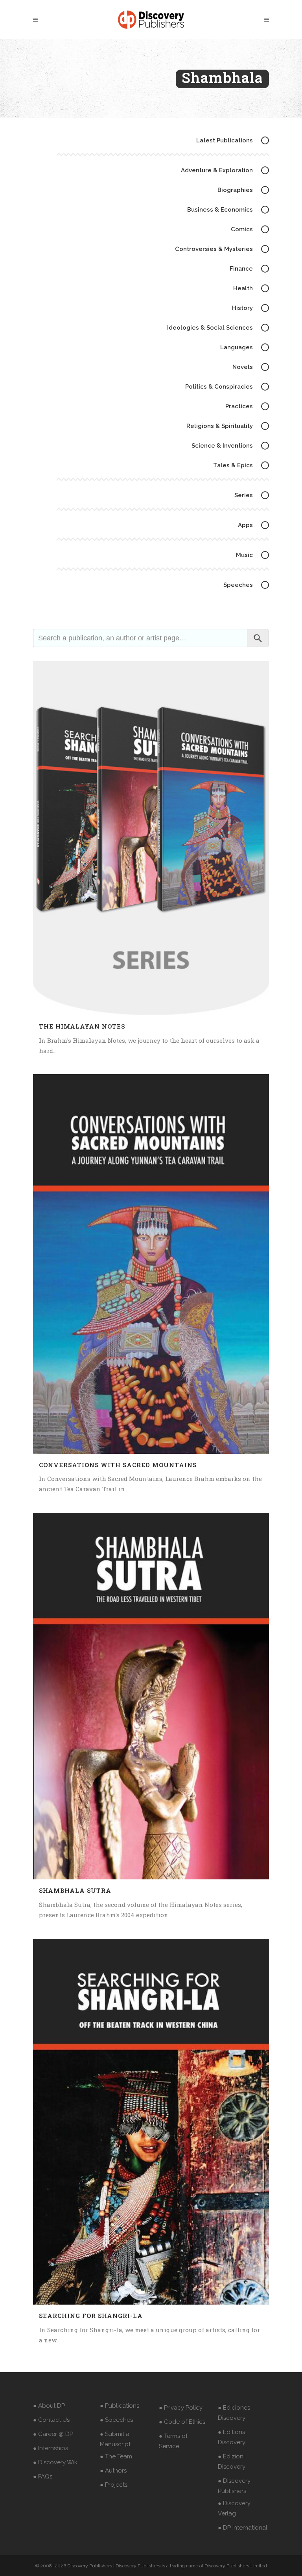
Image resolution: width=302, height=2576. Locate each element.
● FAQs (43, 2476)
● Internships (51, 2448)
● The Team (116, 2456)
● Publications (120, 2406)
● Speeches (116, 2420)
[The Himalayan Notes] (151, 838)
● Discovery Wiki (56, 2462)
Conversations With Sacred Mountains (118, 1465)
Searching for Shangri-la (91, 2316)
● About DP (49, 2406)
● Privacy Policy (181, 2408)
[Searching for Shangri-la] (151, 2122)
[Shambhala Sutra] (151, 1696)
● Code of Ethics (182, 2422)
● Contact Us (51, 2420)
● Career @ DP (53, 2434)
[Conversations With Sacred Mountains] (151, 1264)
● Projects (114, 2485)
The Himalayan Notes (82, 1026)
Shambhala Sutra (75, 1890)
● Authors (113, 2471)
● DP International (243, 2528)
